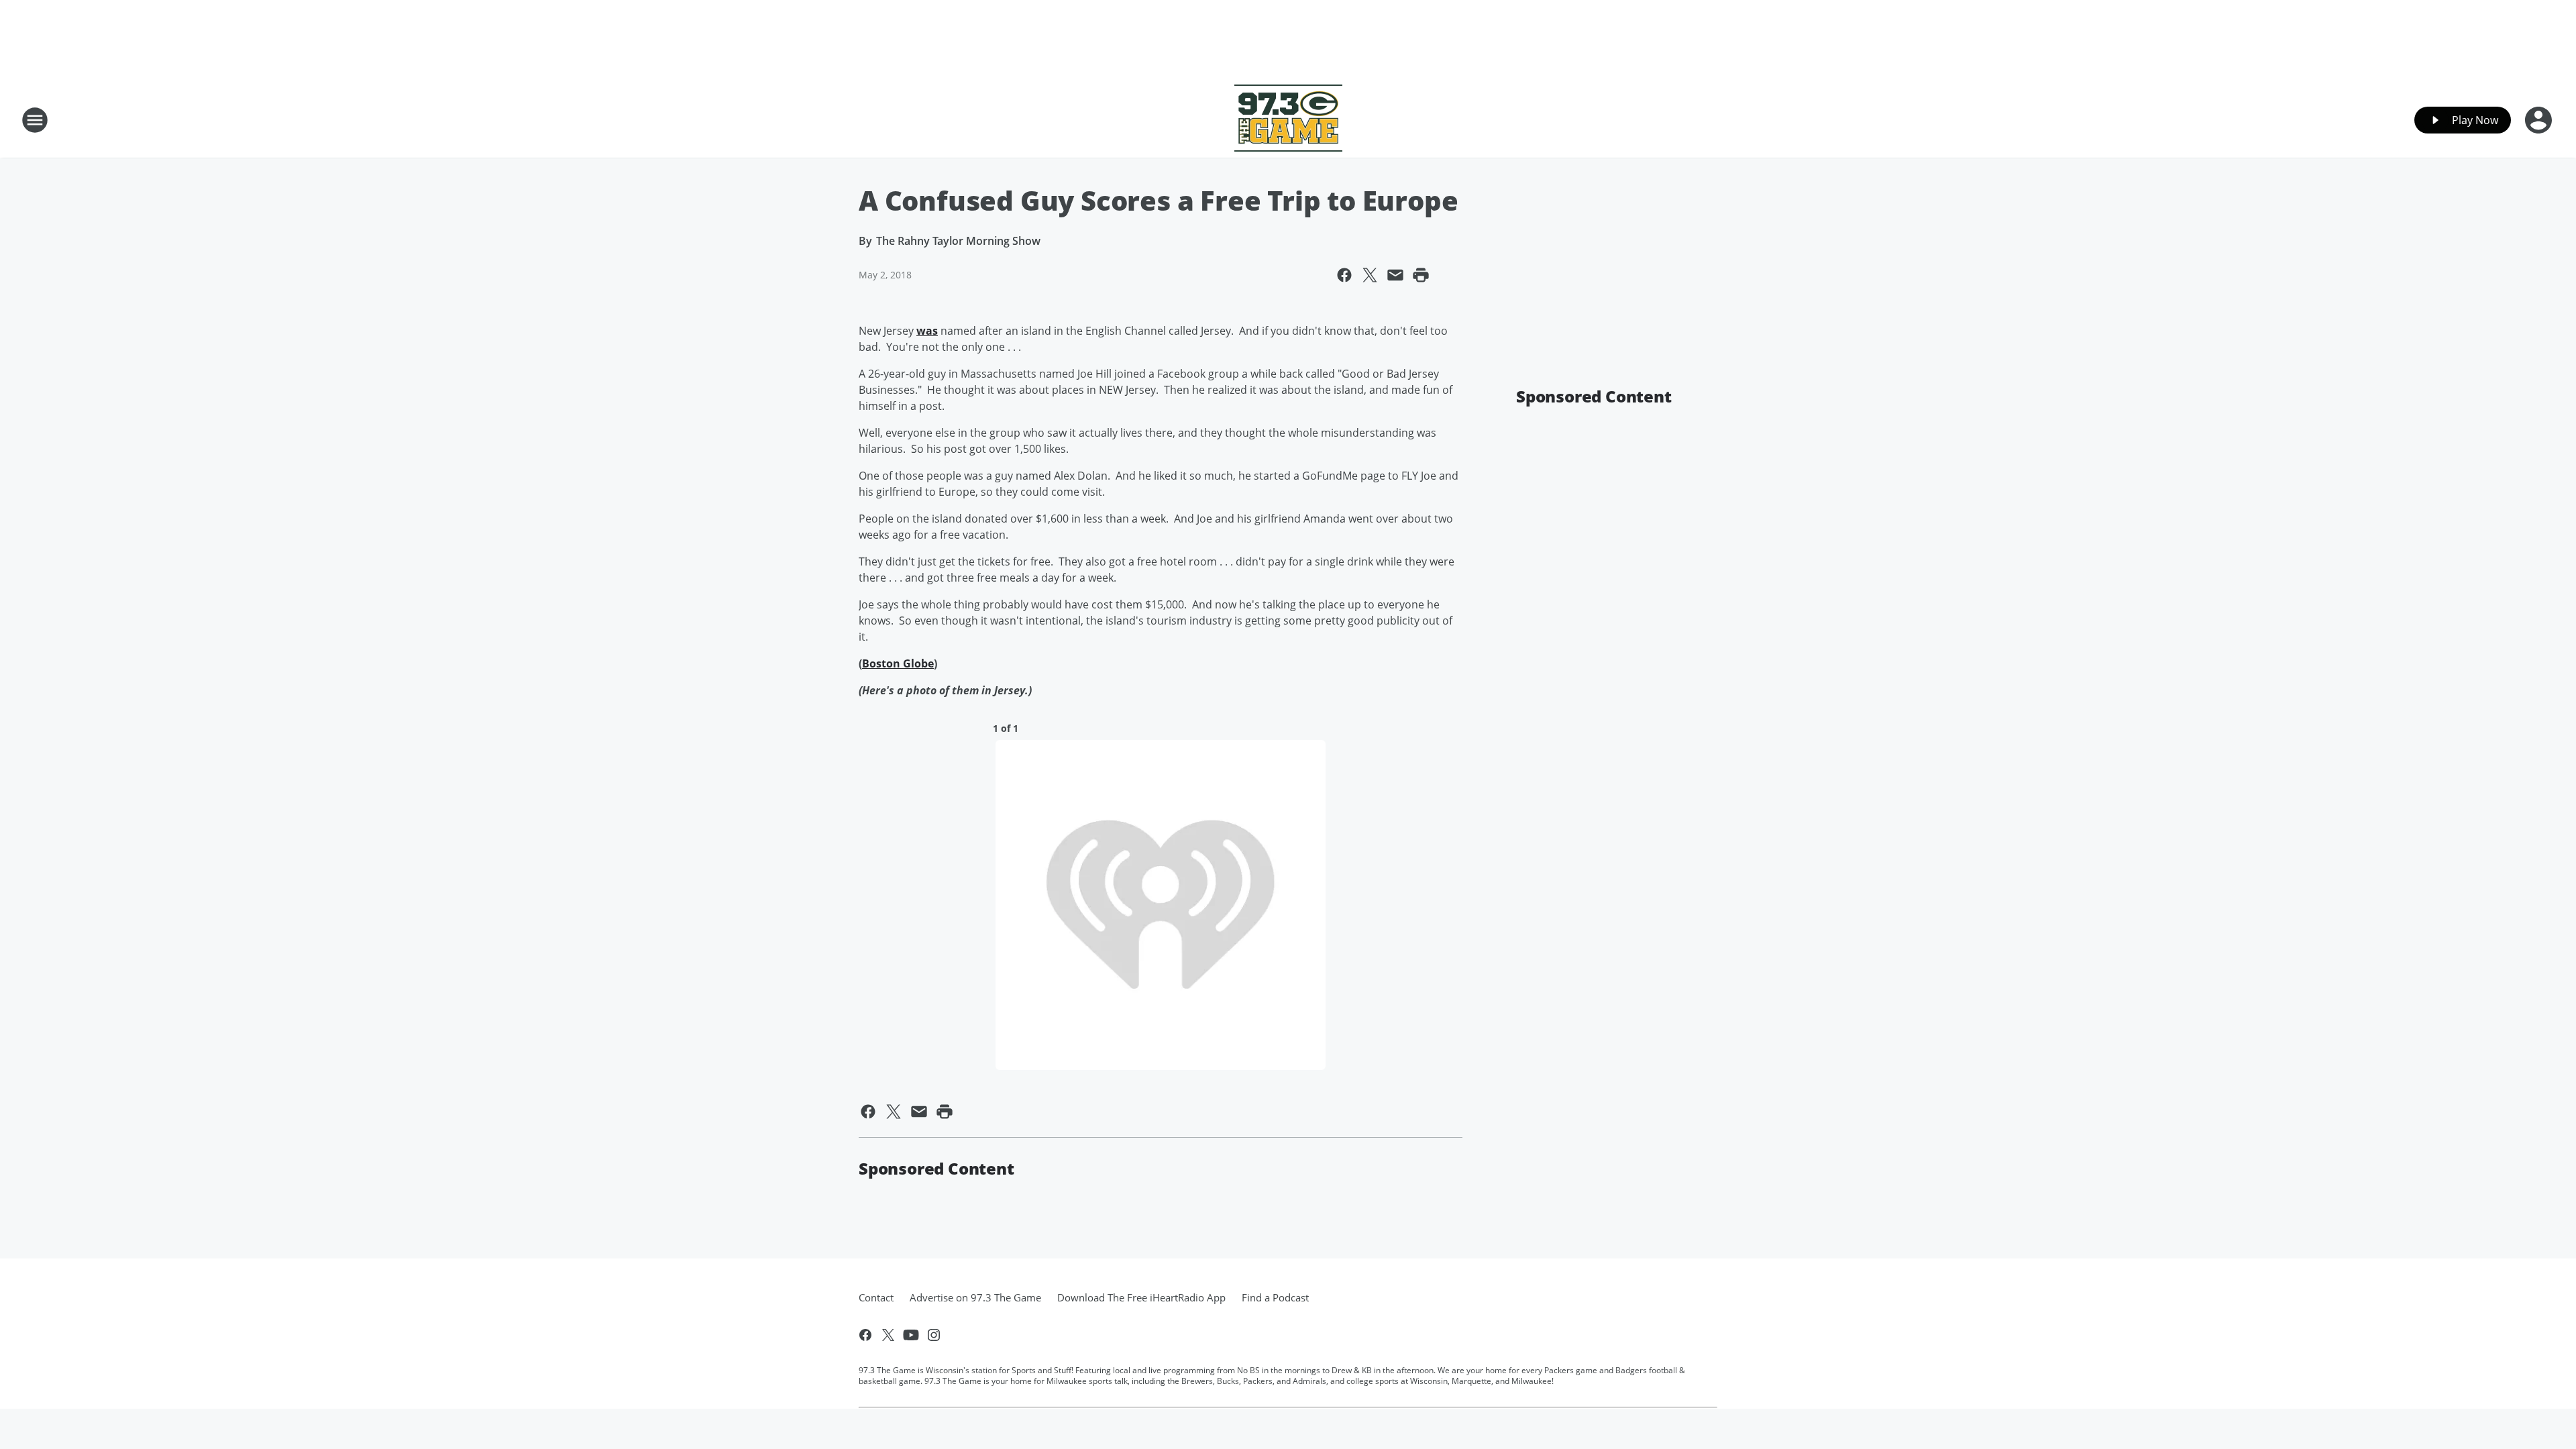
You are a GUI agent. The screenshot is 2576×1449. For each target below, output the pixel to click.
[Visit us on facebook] (865, 1335)
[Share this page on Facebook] (1344, 275)
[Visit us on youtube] (911, 1335)
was (927, 331)
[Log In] (2540, 120)
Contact (876, 1297)
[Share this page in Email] (1395, 275)
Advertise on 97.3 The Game (975, 1297)
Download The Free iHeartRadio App (1141, 1297)
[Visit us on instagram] (934, 1335)
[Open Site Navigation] (35, 120)
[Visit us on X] (888, 1335)
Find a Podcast (1275, 1297)
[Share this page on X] (1370, 275)
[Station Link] (1288, 120)
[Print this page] (1421, 275)
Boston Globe (898, 663)
